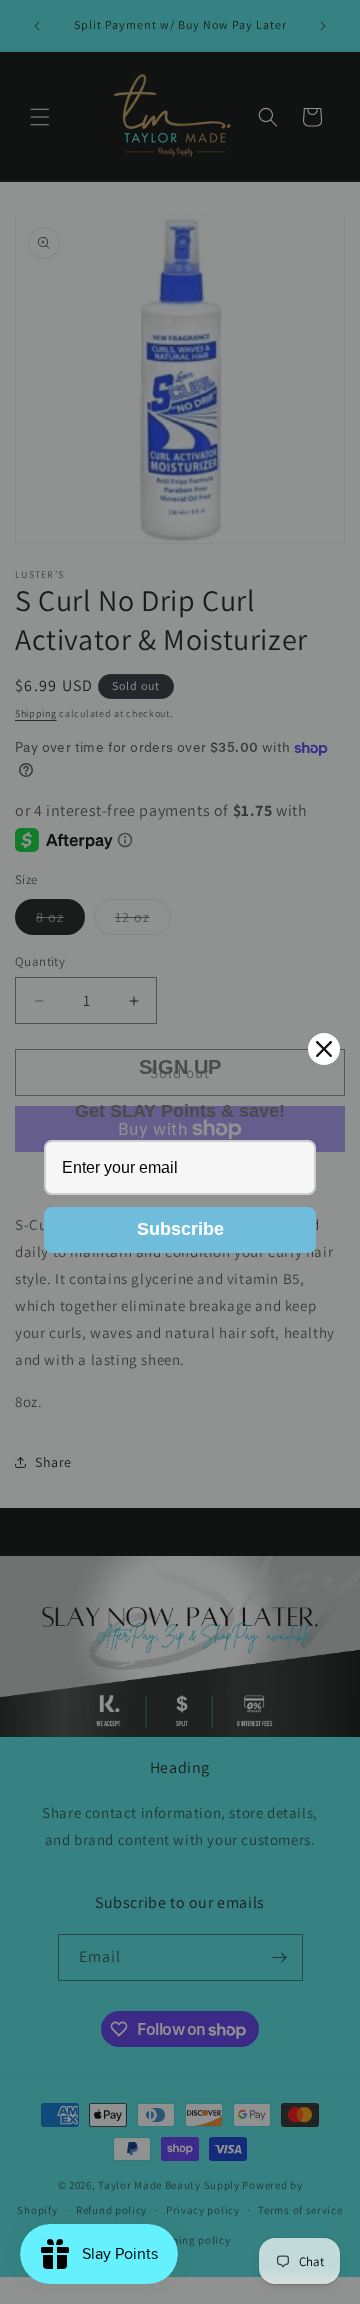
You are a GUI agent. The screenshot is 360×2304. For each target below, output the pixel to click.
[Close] (324, 1049)
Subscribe (180, 1229)
